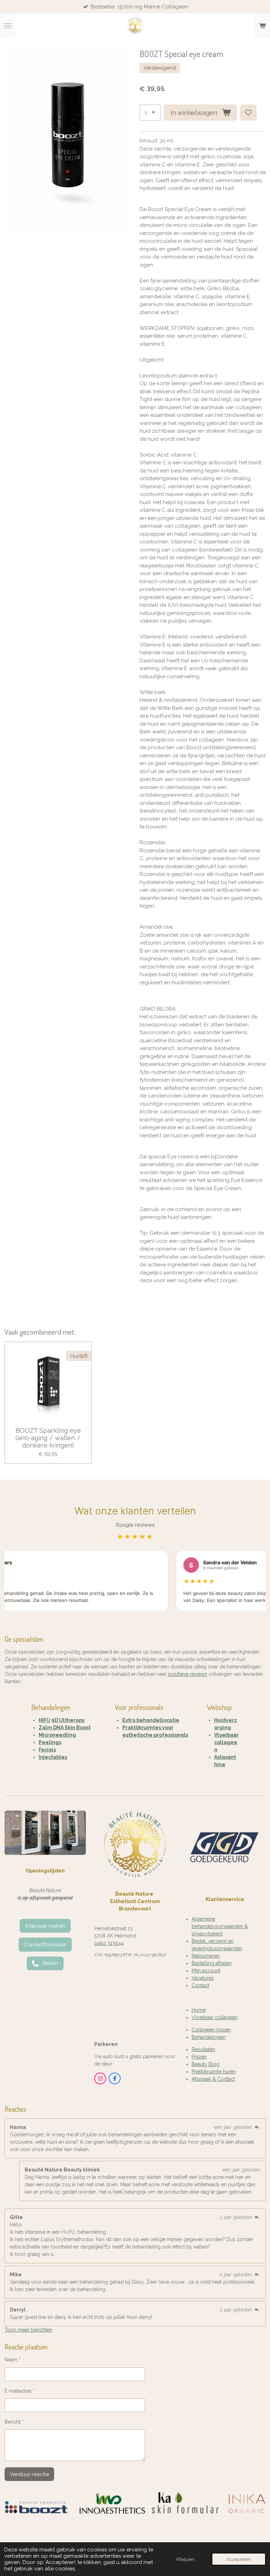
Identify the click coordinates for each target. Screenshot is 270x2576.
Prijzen (199, 2057)
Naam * (13, 2360)
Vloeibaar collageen (226, 1742)
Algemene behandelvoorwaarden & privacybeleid (220, 1926)
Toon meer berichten (28, 2330)
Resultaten (203, 2049)
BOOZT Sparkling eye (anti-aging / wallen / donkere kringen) (48, 1438)
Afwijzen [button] (185, 2559)
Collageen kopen (211, 2030)
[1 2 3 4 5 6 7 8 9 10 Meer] (150, 113)
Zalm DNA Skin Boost (65, 1728)
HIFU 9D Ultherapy (62, 1720)
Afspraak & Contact (213, 2079)
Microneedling (57, 1735)
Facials (47, 1750)
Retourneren (206, 1956)
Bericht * (14, 2422)
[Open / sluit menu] (8, 26)
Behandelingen (209, 2037)
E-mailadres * (20, 2391)
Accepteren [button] (239, 2559)
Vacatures (203, 1978)
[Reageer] (257, 2127)
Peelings (50, 1742)
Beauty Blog (205, 2064)
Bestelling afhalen (212, 1963)
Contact (200, 1985)
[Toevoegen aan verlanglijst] (248, 113)
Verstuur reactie (29, 2474)
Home (199, 2010)
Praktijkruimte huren (214, 2072)
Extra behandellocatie (151, 1720)
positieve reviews (188, 1674)
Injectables (53, 1757)
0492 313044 (109, 1943)
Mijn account (206, 1971)
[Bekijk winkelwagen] (262, 26)
